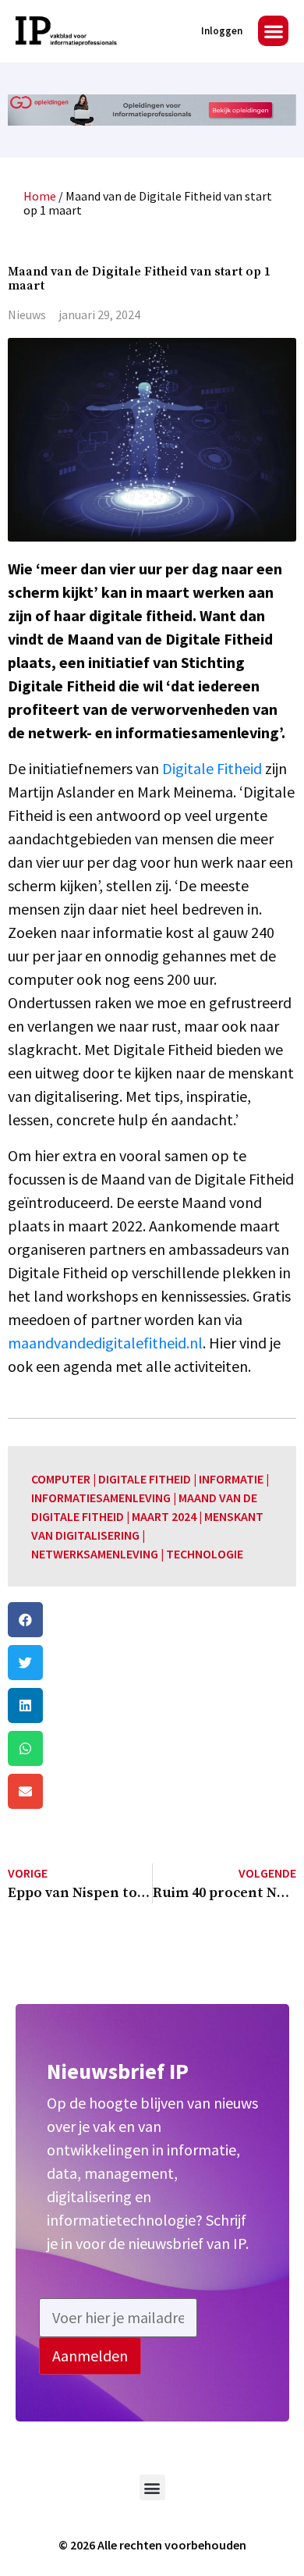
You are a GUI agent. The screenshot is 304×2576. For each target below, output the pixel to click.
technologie (205, 1554)
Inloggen (222, 31)
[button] (273, 31)
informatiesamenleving (101, 1498)
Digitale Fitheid (212, 768)
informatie (231, 1479)
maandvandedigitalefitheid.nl (105, 1343)
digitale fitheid (145, 1479)
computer (61, 1479)
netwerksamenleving (95, 1554)
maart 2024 (164, 1516)
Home (40, 196)
